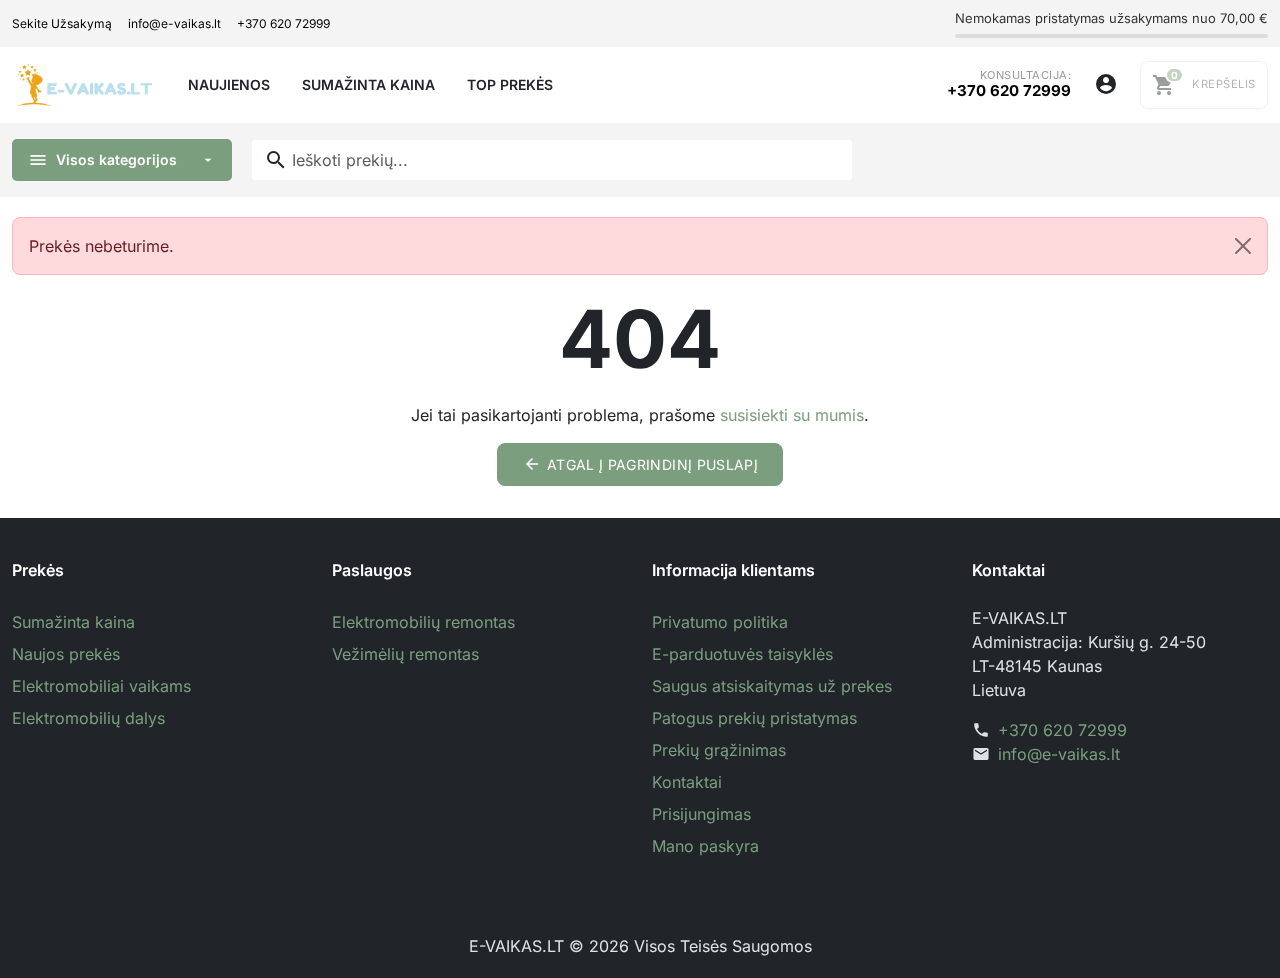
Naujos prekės (66, 654)
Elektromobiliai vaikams (101, 686)
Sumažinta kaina (73, 622)
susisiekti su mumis (792, 415)
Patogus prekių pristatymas (754, 718)
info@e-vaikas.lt (174, 23)
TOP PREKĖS (510, 84)
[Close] (1243, 246)
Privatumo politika (720, 622)
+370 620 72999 (283, 23)
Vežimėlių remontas (405, 654)
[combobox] (552, 160)
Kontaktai (687, 782)
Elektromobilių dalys (88, 718)
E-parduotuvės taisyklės (742, 654)
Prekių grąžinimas (719, 750)
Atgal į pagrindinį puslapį (640, 464)
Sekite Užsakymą (62, 23)
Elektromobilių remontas (423, 622)
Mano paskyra (705, 846)
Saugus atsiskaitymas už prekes (772, 686)
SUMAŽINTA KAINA (368, 84)
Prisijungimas (701, 814)
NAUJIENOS (229, 84)
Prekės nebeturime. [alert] (101, 246)
